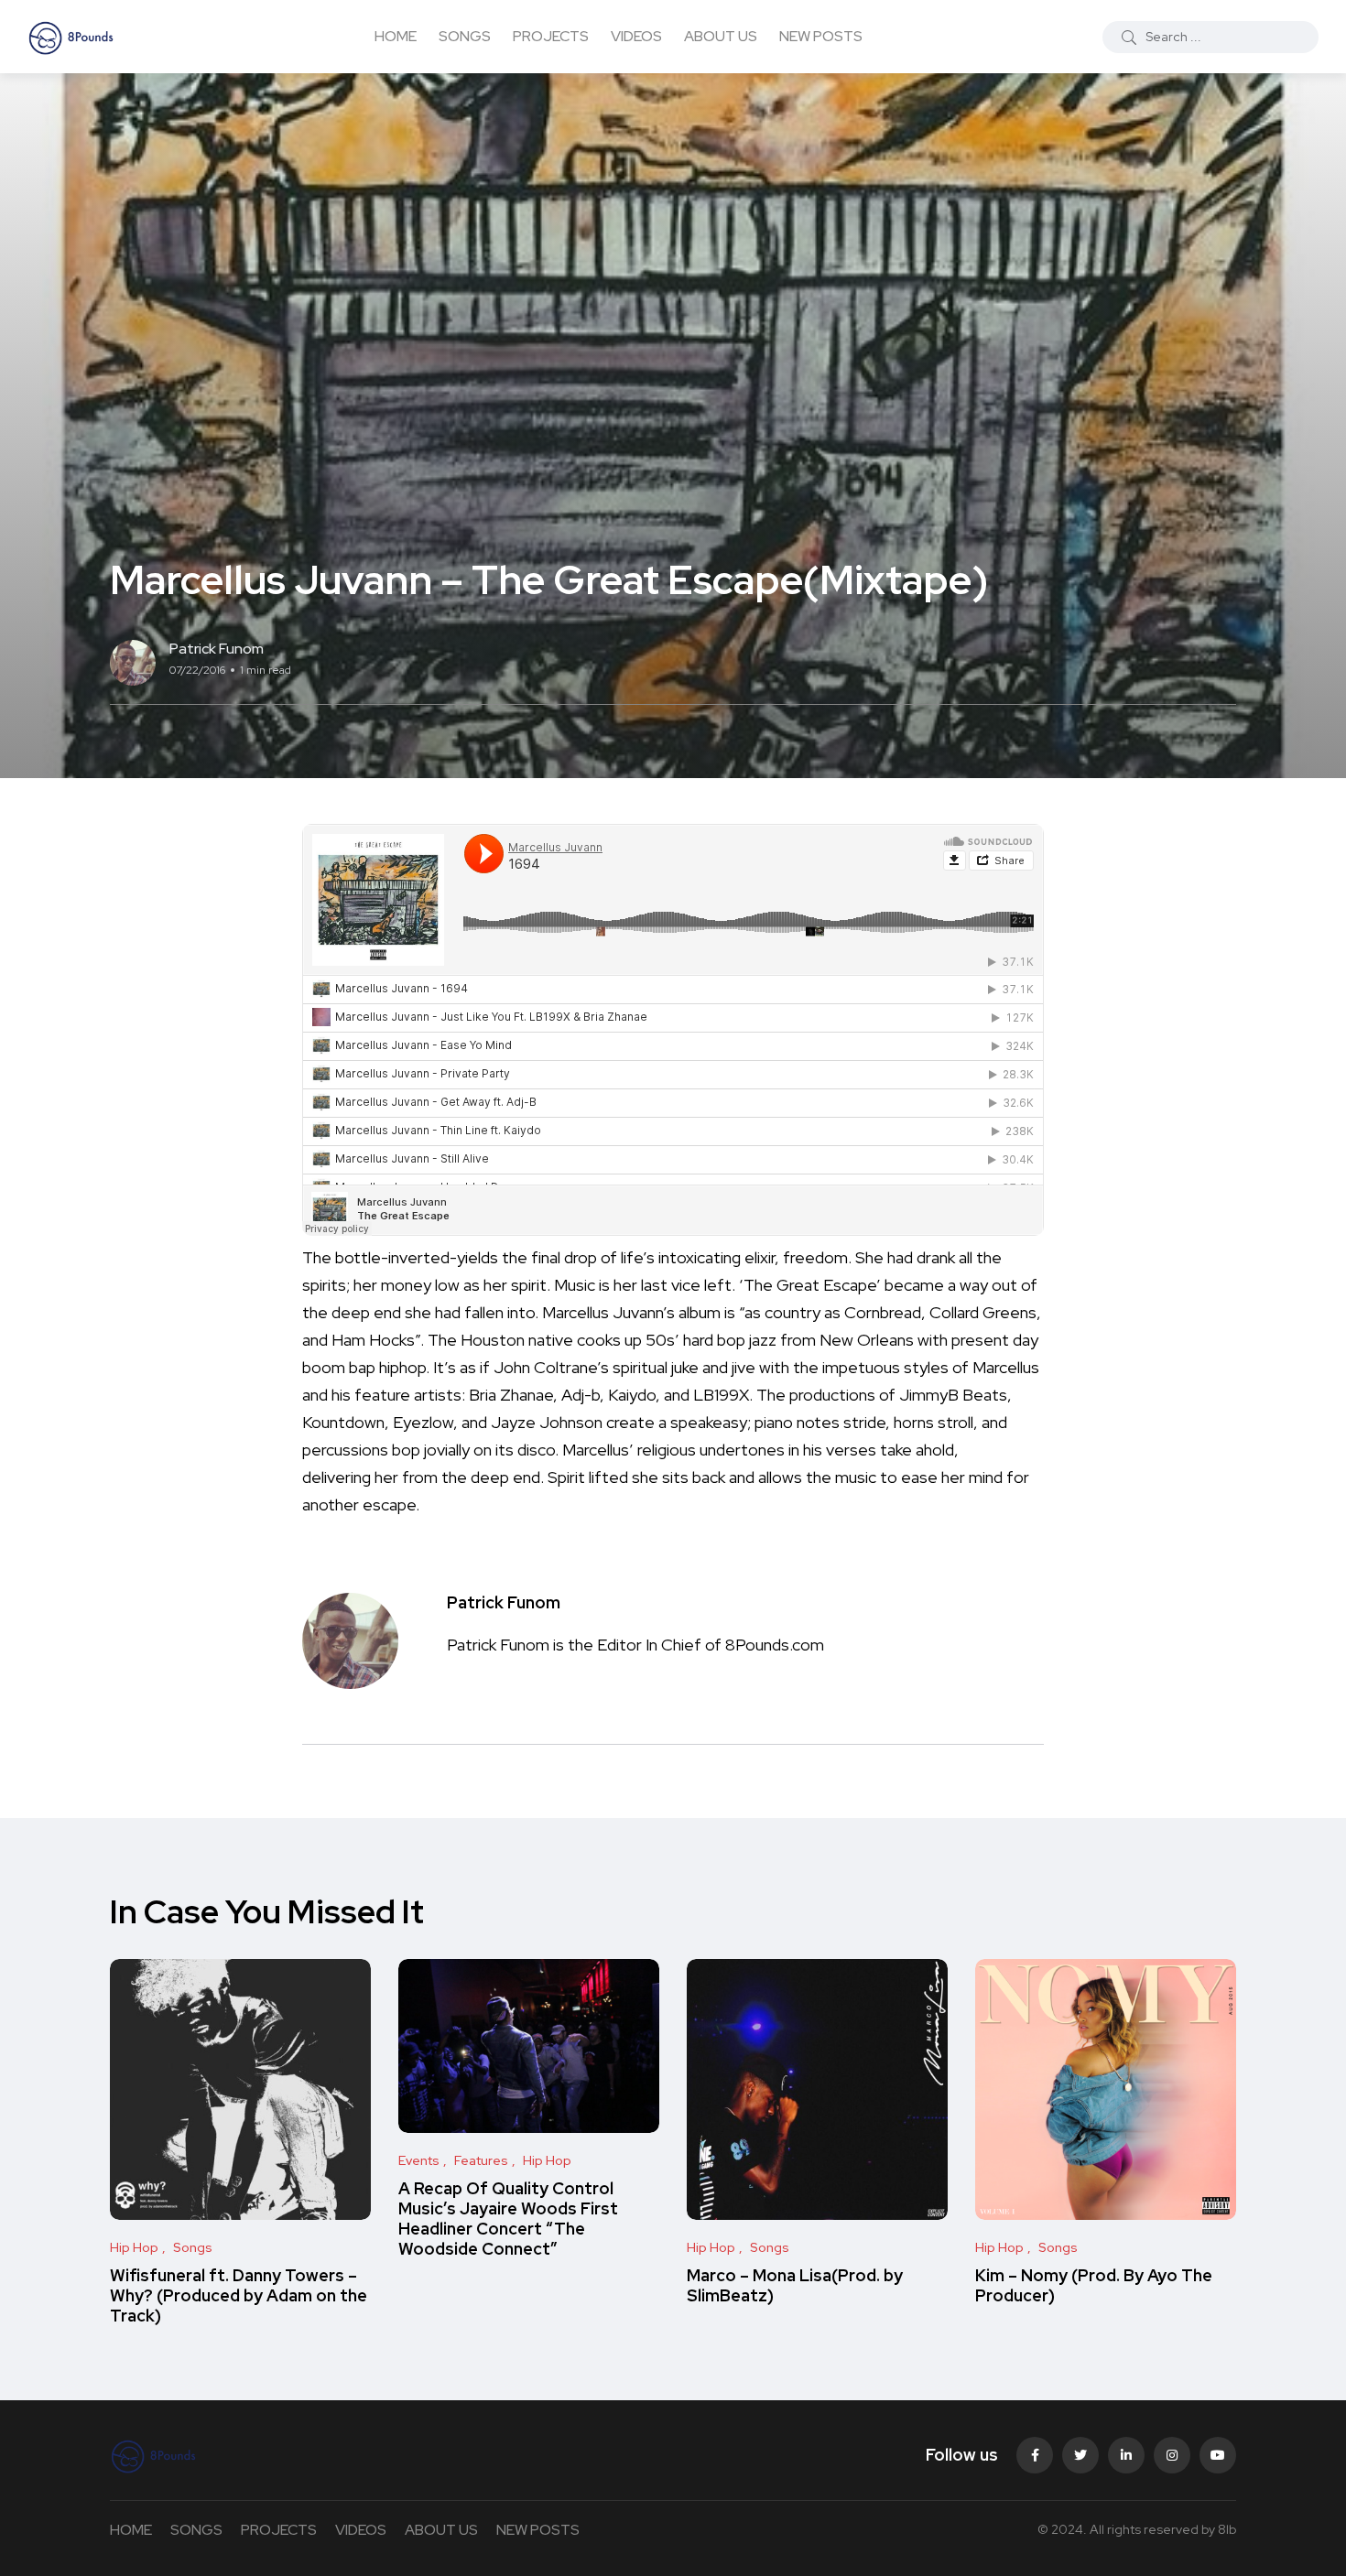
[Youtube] (1218, 2455)
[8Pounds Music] (71, 37)
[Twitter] (1080, 2455)
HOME (396, 36)
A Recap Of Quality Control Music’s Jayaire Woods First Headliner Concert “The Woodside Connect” (508, 2219)
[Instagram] (1172, 2455)
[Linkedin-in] (1126, 2455)
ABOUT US (721, 36)
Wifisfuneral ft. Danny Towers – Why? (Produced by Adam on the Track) (239, 2296)
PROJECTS (551, 36)
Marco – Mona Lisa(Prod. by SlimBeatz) (795, 2285)
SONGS (465, 36)
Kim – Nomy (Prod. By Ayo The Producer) (1094, 2285)
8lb (1227, 2529)
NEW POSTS (821, 36)
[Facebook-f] (1035, 2455)
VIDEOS (636, 36)
